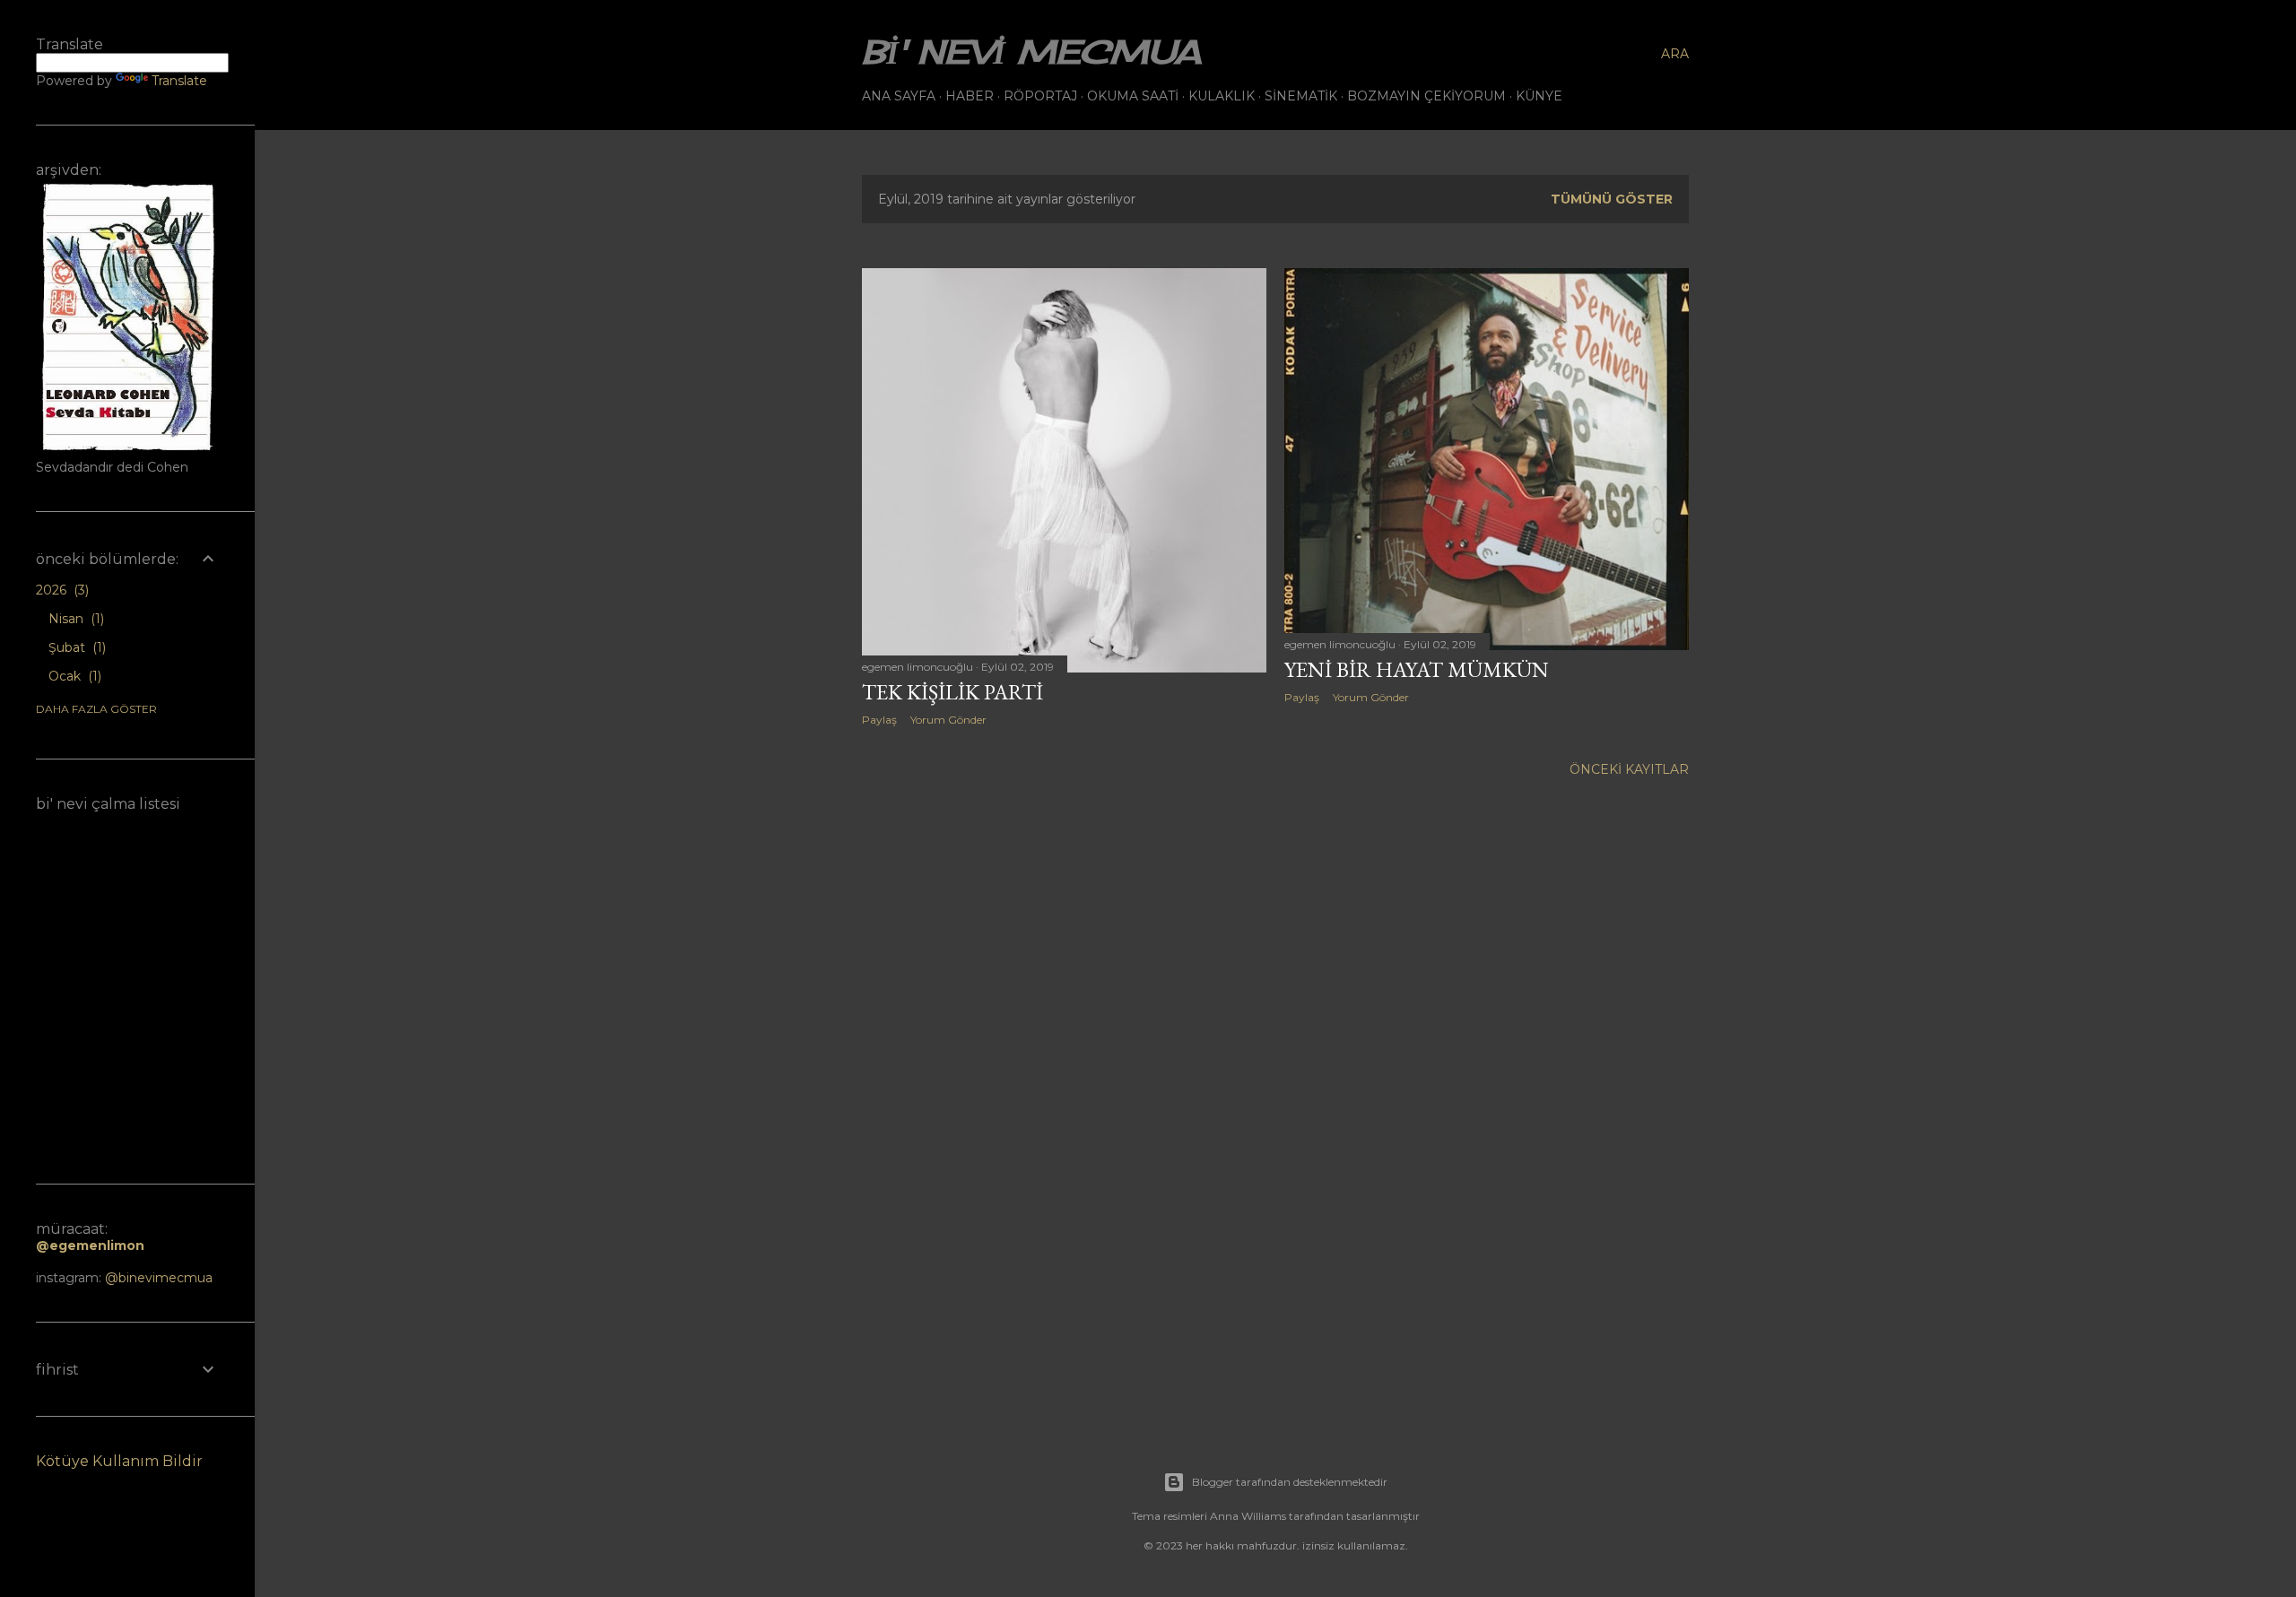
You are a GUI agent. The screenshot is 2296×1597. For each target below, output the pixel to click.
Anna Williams (1248, 1516)
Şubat (75, 647)
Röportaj (1040, 96)
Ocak (73, 676)
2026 (61, 590)
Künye (1539, 96)
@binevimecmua (159, 1278)
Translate (179, 81)
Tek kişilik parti (952, 692)
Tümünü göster (1612, 199)
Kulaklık (1222, 96)
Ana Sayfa (899, 96)
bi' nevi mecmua (1031, 52)
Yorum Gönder (948, 720)
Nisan (74, 619)
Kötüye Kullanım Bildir (119, 1461)
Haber (970, 96)
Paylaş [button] (879, 720)
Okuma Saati (1133, 96)
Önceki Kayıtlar (1629, 769)
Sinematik (1301, 96)
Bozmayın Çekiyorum (1426, 96)
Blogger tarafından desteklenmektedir (1290, 1482)
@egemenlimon (90, 1245)
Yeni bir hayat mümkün (1417, 669)
